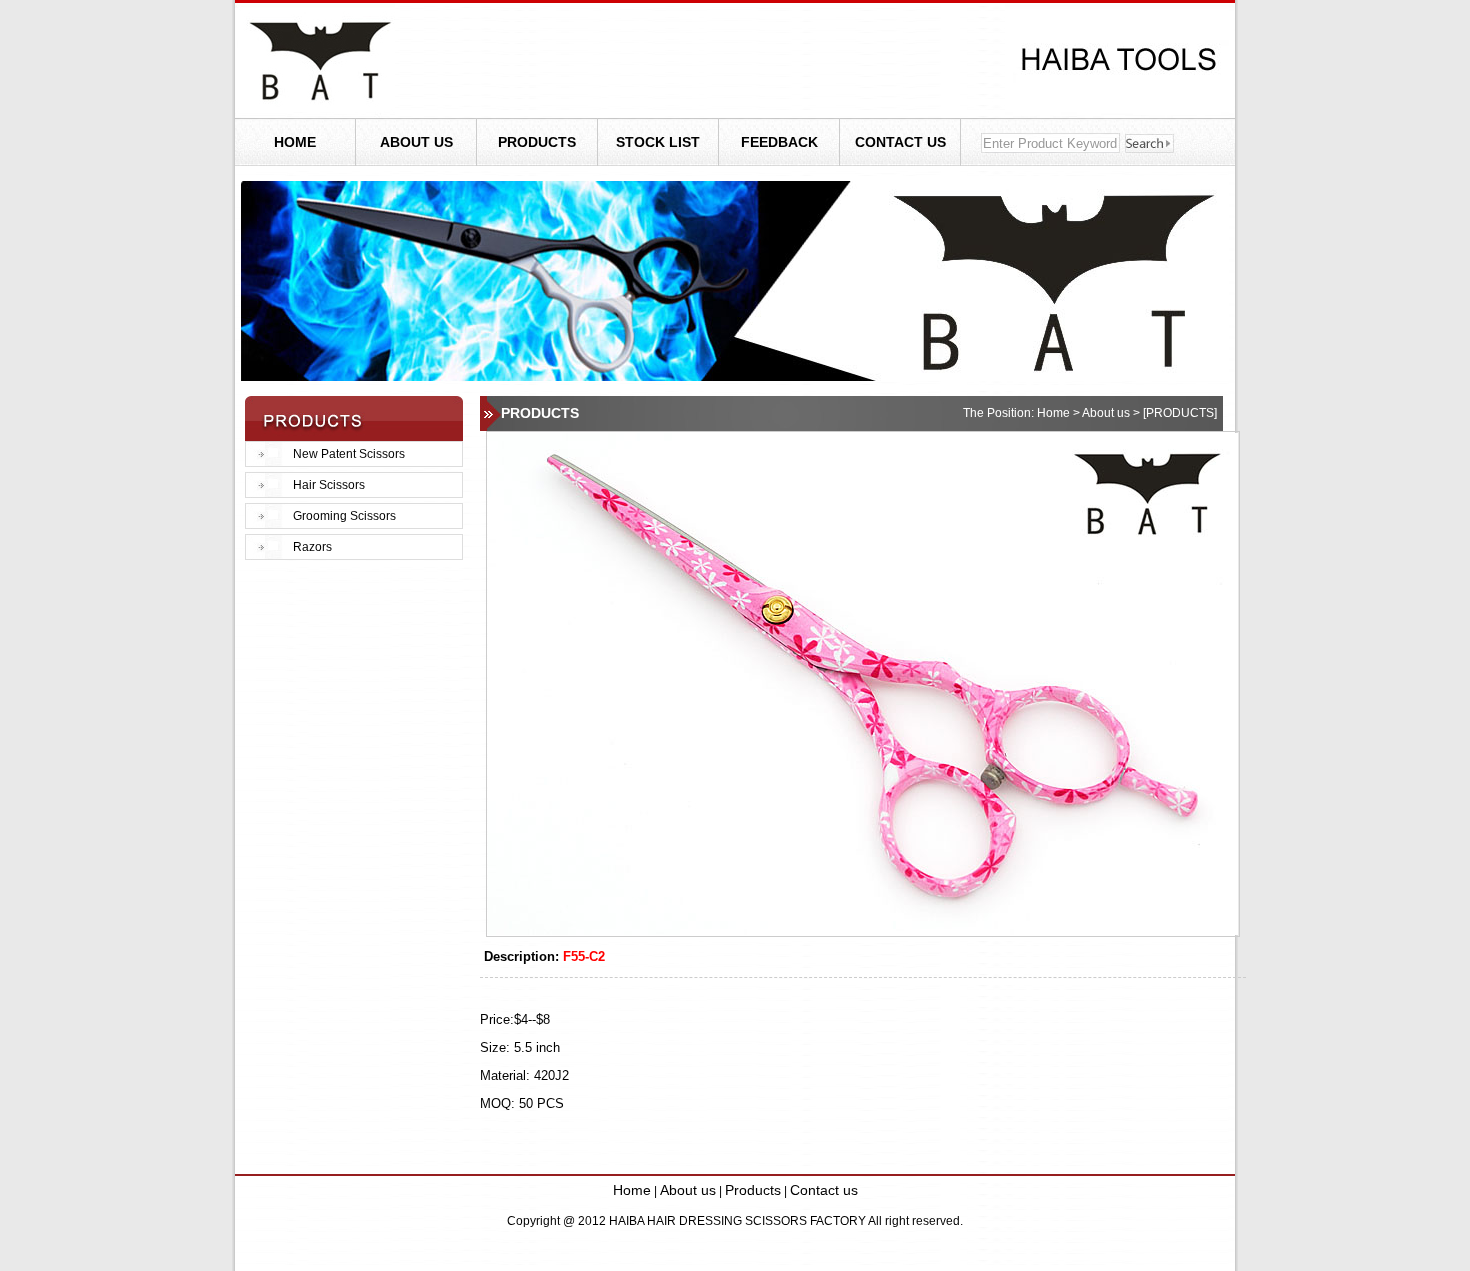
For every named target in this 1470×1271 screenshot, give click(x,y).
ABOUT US (416, 142)
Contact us (824, 1190)
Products (753, 1190)
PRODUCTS (537, 142)
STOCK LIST (658, 142)
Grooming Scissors (344, 516)
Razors (312, 547)
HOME (295, 142)
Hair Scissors (329, 485)
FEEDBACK (779, 142)
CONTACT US (900, 142)
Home (632, 1190)
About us (688, 1190)
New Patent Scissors (349, 454)
